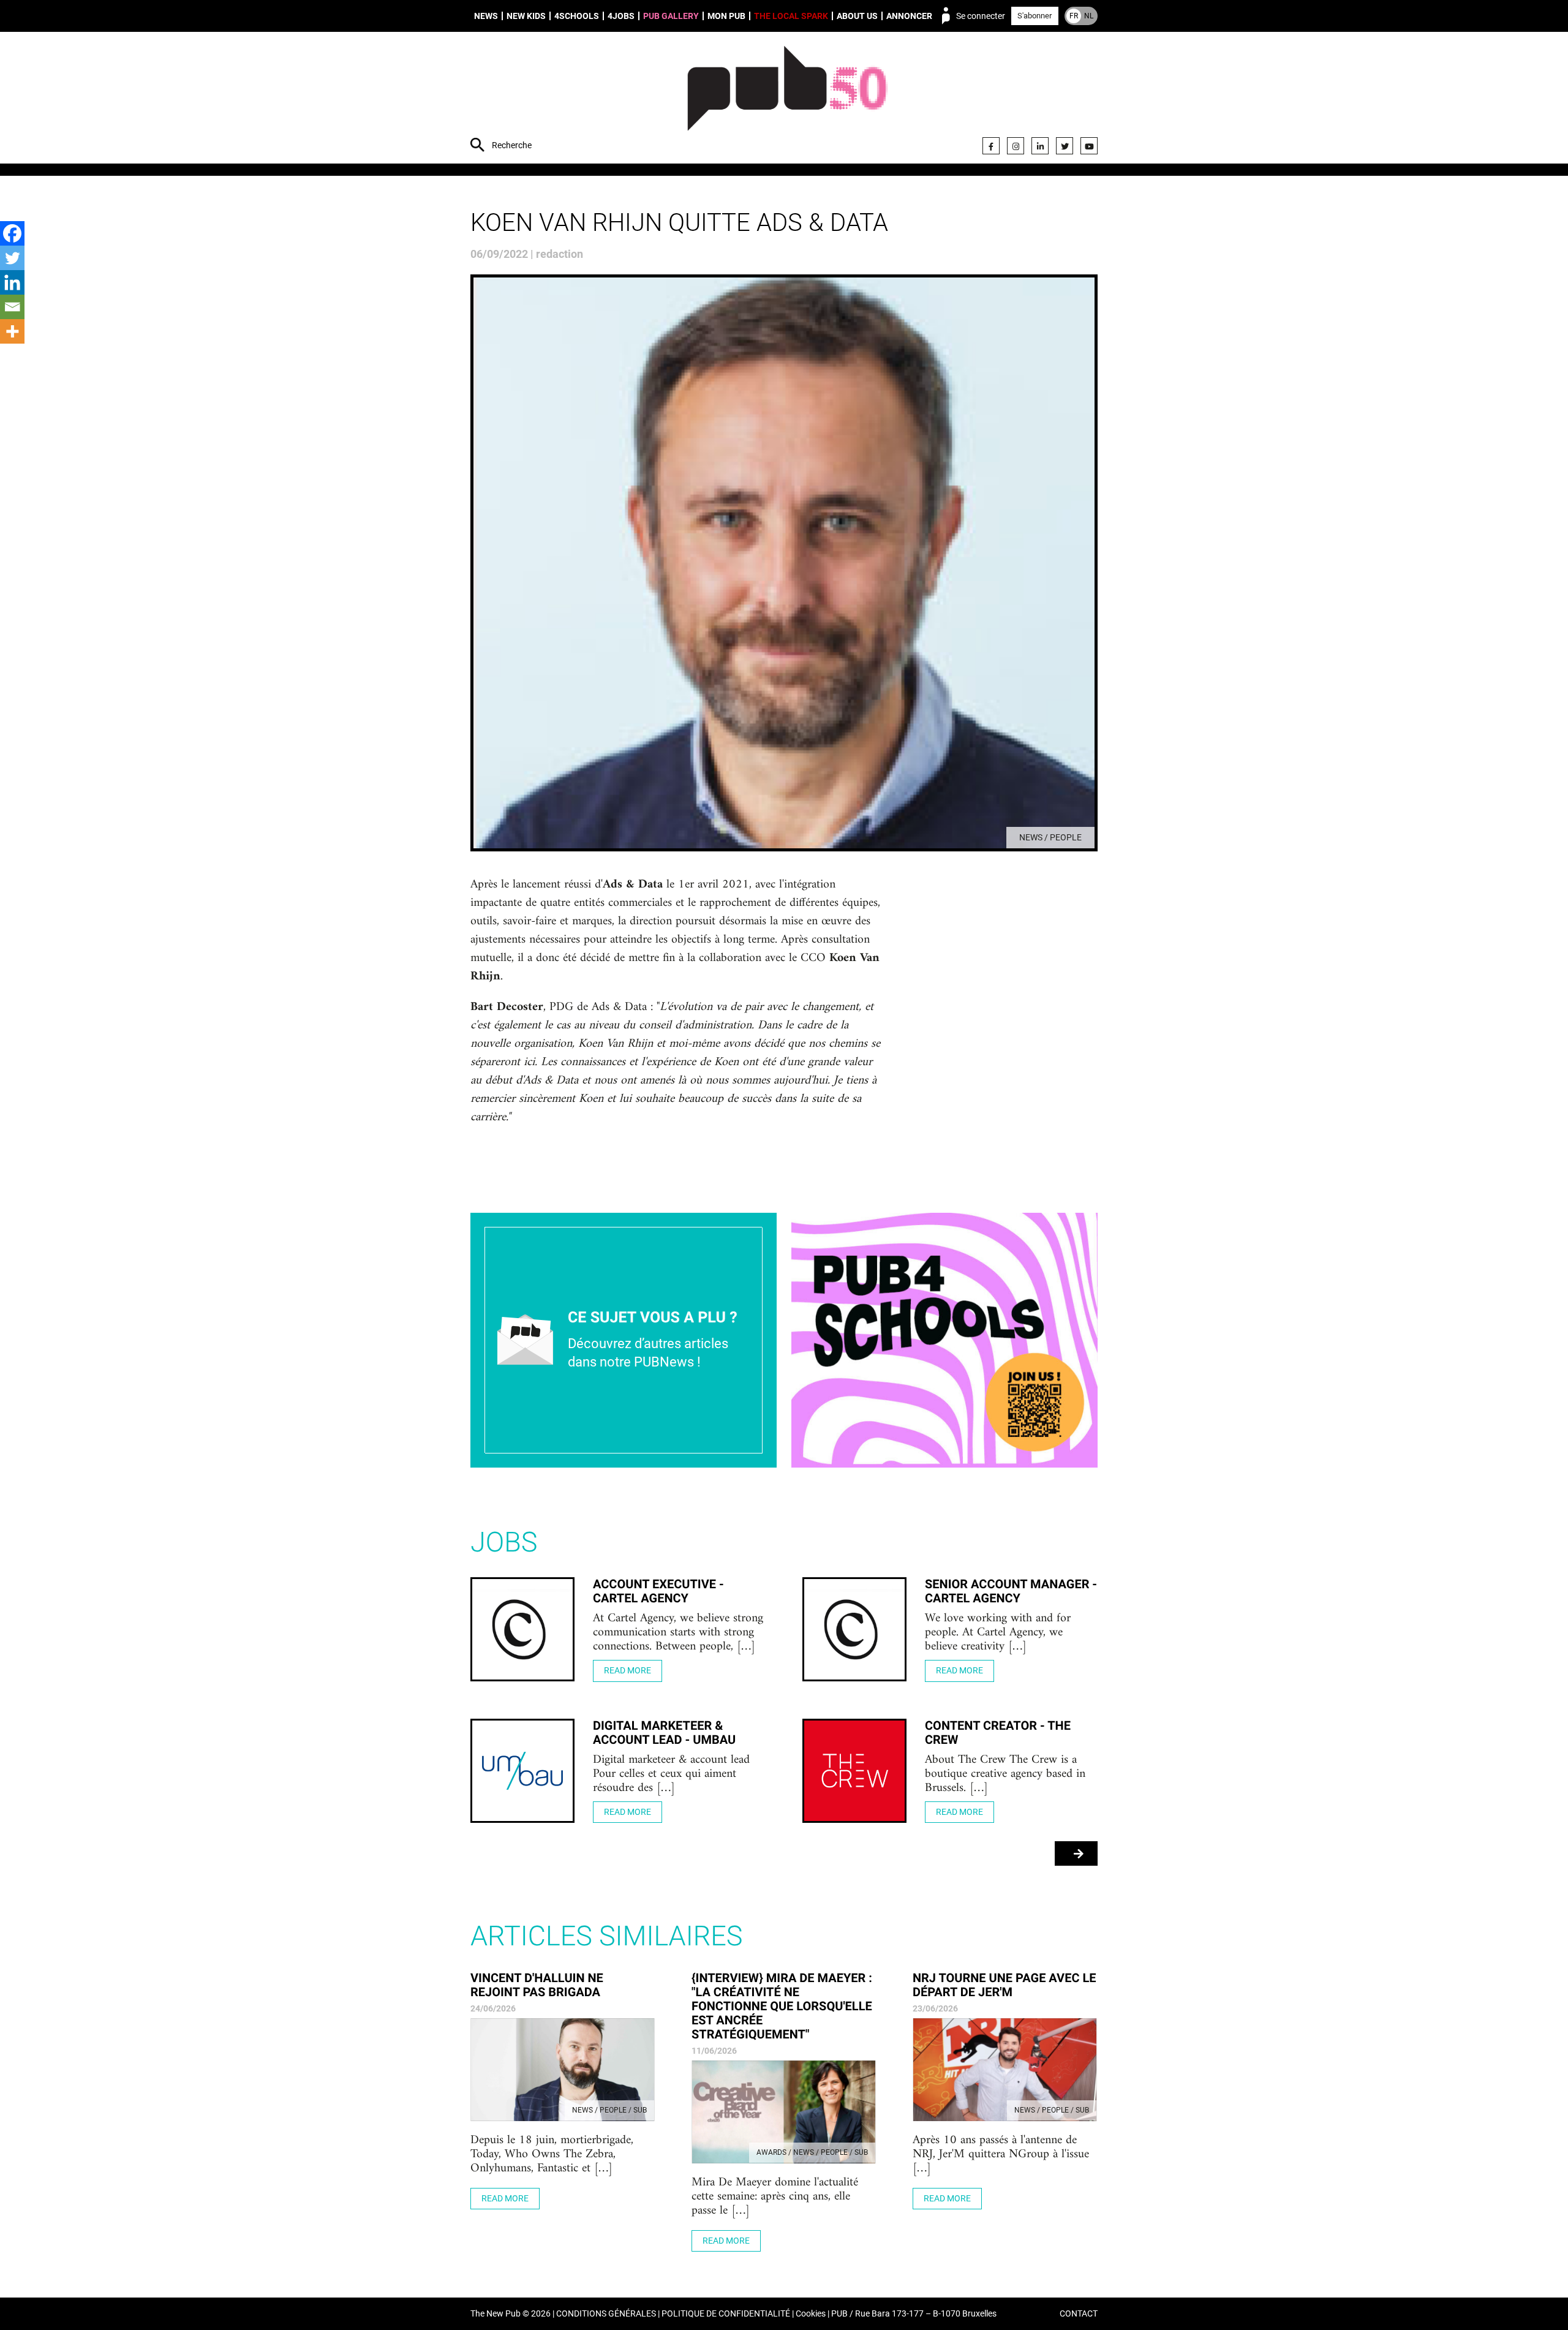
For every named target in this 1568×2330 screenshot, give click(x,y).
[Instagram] (1016, 146)
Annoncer (909, 16)
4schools (577, 16)
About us (857, 16)
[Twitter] (1065, 146)
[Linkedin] (12, 282)
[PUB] (787, 99)
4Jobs (621, 16)
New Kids (526, 16)
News (486, 16)
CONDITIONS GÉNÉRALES (606, 2314)
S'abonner (1035, 16)
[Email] (12, 307)
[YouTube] (1089, 146)
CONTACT (1079, 2314)
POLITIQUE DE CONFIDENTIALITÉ (726, 2314)
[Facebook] (991, 146)
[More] (12, 331)
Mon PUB (726, 16)
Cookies (811, 2314)
